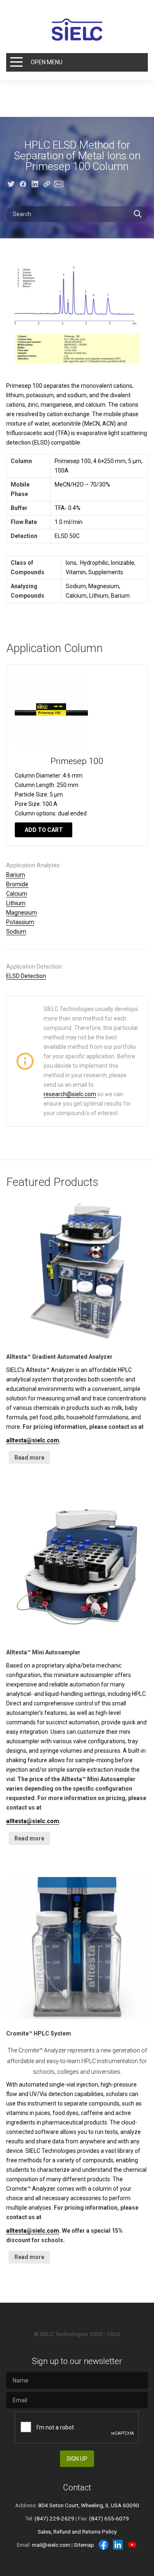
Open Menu (47, 62)
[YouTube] (132, 2545)
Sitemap (84, 2545)
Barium (16, 875)
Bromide (17, 884)
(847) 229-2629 (54, 2518)
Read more (29, 1458)
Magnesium (22, 913)
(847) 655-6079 (109, 2518)
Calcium (17, 894)
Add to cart (44, 830)
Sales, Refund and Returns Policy (77, 2532)
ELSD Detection (26, 976)
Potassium (20, 922)
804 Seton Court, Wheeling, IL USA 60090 (89, 2505)
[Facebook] (103, 2545)
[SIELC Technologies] (77, 30)
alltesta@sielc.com (33, 1440)
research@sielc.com (70, 1094)
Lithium (16, 903)
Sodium (16, 932)
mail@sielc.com (51, 2545)
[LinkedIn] (118, 2545)
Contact (77, 2487)
